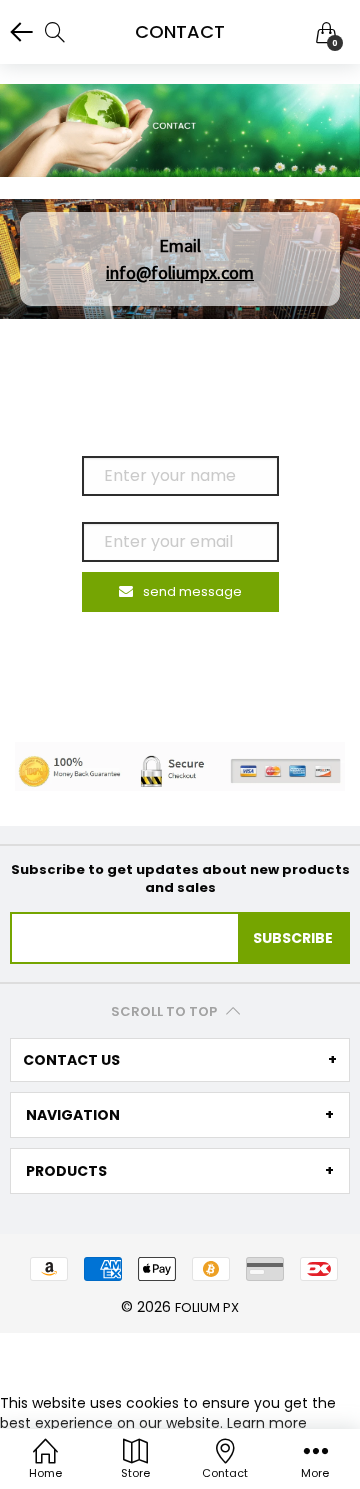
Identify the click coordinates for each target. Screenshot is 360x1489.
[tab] (180, 1060)
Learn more (267, 1423)
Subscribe (293, 938)
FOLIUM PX (207, 1307)
